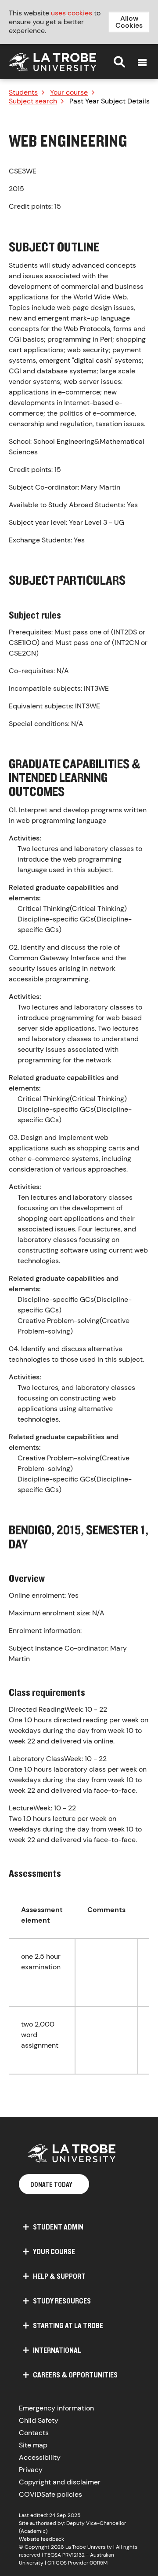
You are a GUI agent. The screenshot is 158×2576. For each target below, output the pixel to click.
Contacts (34, 2433)
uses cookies (72, 13)
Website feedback (41, 2539)
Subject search (33, 101)
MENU (142, 63)
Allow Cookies (129, 22)
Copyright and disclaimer (60, 2482)
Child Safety (39, 2420)
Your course (69, 92)
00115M (99, 2563)
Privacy (31, 2470)
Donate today (51, 2184)
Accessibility (40, 2457)
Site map (33, 2445)
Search (119, 62)
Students (23, 92)
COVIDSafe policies (50, 2494)
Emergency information (56, 2408)
